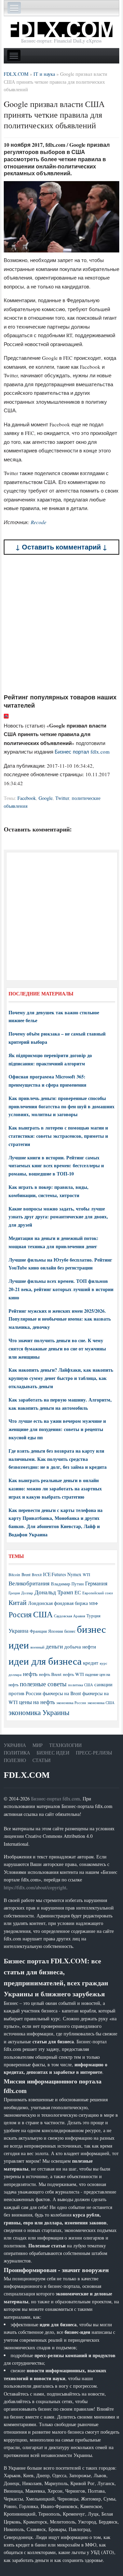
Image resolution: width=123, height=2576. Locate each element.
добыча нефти (80, 1646)
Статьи (42, 1760)
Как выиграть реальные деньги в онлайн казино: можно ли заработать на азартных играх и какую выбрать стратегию (55, 1488)
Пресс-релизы (94, 1753)
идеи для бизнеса (45, 1661)
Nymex (74, 1574)
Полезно (15, 1760)
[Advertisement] (61, 624)
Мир (38, 1745)
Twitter (62, 798)
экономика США (101, 1703)
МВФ (94, 1603)
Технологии (65, 1745)
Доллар (27, 1593)
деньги (54, 1646)
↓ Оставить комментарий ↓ (61, 547)
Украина (18, 1630)
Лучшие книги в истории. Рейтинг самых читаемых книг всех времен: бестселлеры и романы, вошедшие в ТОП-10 (56, 1166)
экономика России (71, 1703)
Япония (56, 1631)
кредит (91, 1663)
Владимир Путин (67, 1584)
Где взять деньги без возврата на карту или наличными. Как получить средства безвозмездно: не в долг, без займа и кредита (58, 1459)
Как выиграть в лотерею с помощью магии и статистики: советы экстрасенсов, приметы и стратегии (58, 1136)
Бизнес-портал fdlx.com (56, 1799)
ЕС (78, 1592)
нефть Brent (50, 1674)
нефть (30, 1674)
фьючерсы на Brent (62, 1693)
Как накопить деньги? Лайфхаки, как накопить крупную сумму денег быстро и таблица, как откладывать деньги (61, 1378)
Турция (93, 1616)
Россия (20, 1614)
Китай (18, 1602)
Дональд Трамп (54, 1592)
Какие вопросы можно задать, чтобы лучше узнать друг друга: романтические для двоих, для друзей (58, 1217)
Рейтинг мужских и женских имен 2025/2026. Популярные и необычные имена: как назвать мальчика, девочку (60, 1319)
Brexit (37, 1575)
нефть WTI (73, 1674)
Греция (14, 1593)
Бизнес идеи (53, 1753)
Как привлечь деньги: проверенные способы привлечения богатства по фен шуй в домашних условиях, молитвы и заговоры (61, 1106)
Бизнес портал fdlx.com (82, 752)
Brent (26, 1574)
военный (37, 1647)
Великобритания (29, 1583)
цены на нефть (37, 1702)
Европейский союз (98, 1593)
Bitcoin (14, 1575)
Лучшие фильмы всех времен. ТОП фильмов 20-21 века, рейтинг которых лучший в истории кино (61, 1289)
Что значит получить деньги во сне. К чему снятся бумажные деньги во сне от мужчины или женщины (57, 1349)
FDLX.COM (27, 1775)
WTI (86, 1574)
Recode (39, 522)
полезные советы (43, 1684)
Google (46, 798)
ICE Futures (54, 1574)
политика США (80, 1685)
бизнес (70, 1631)
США (43, 1614)
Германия (96, 1583)
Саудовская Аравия (70, 1616)
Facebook (27, 798)
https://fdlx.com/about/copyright (35, 1887)
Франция (38, 1631)
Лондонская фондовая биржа (58, 1603)
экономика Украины (39, 1712)
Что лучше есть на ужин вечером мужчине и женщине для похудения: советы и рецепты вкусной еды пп (57, 1429)
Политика (17, 1753)
